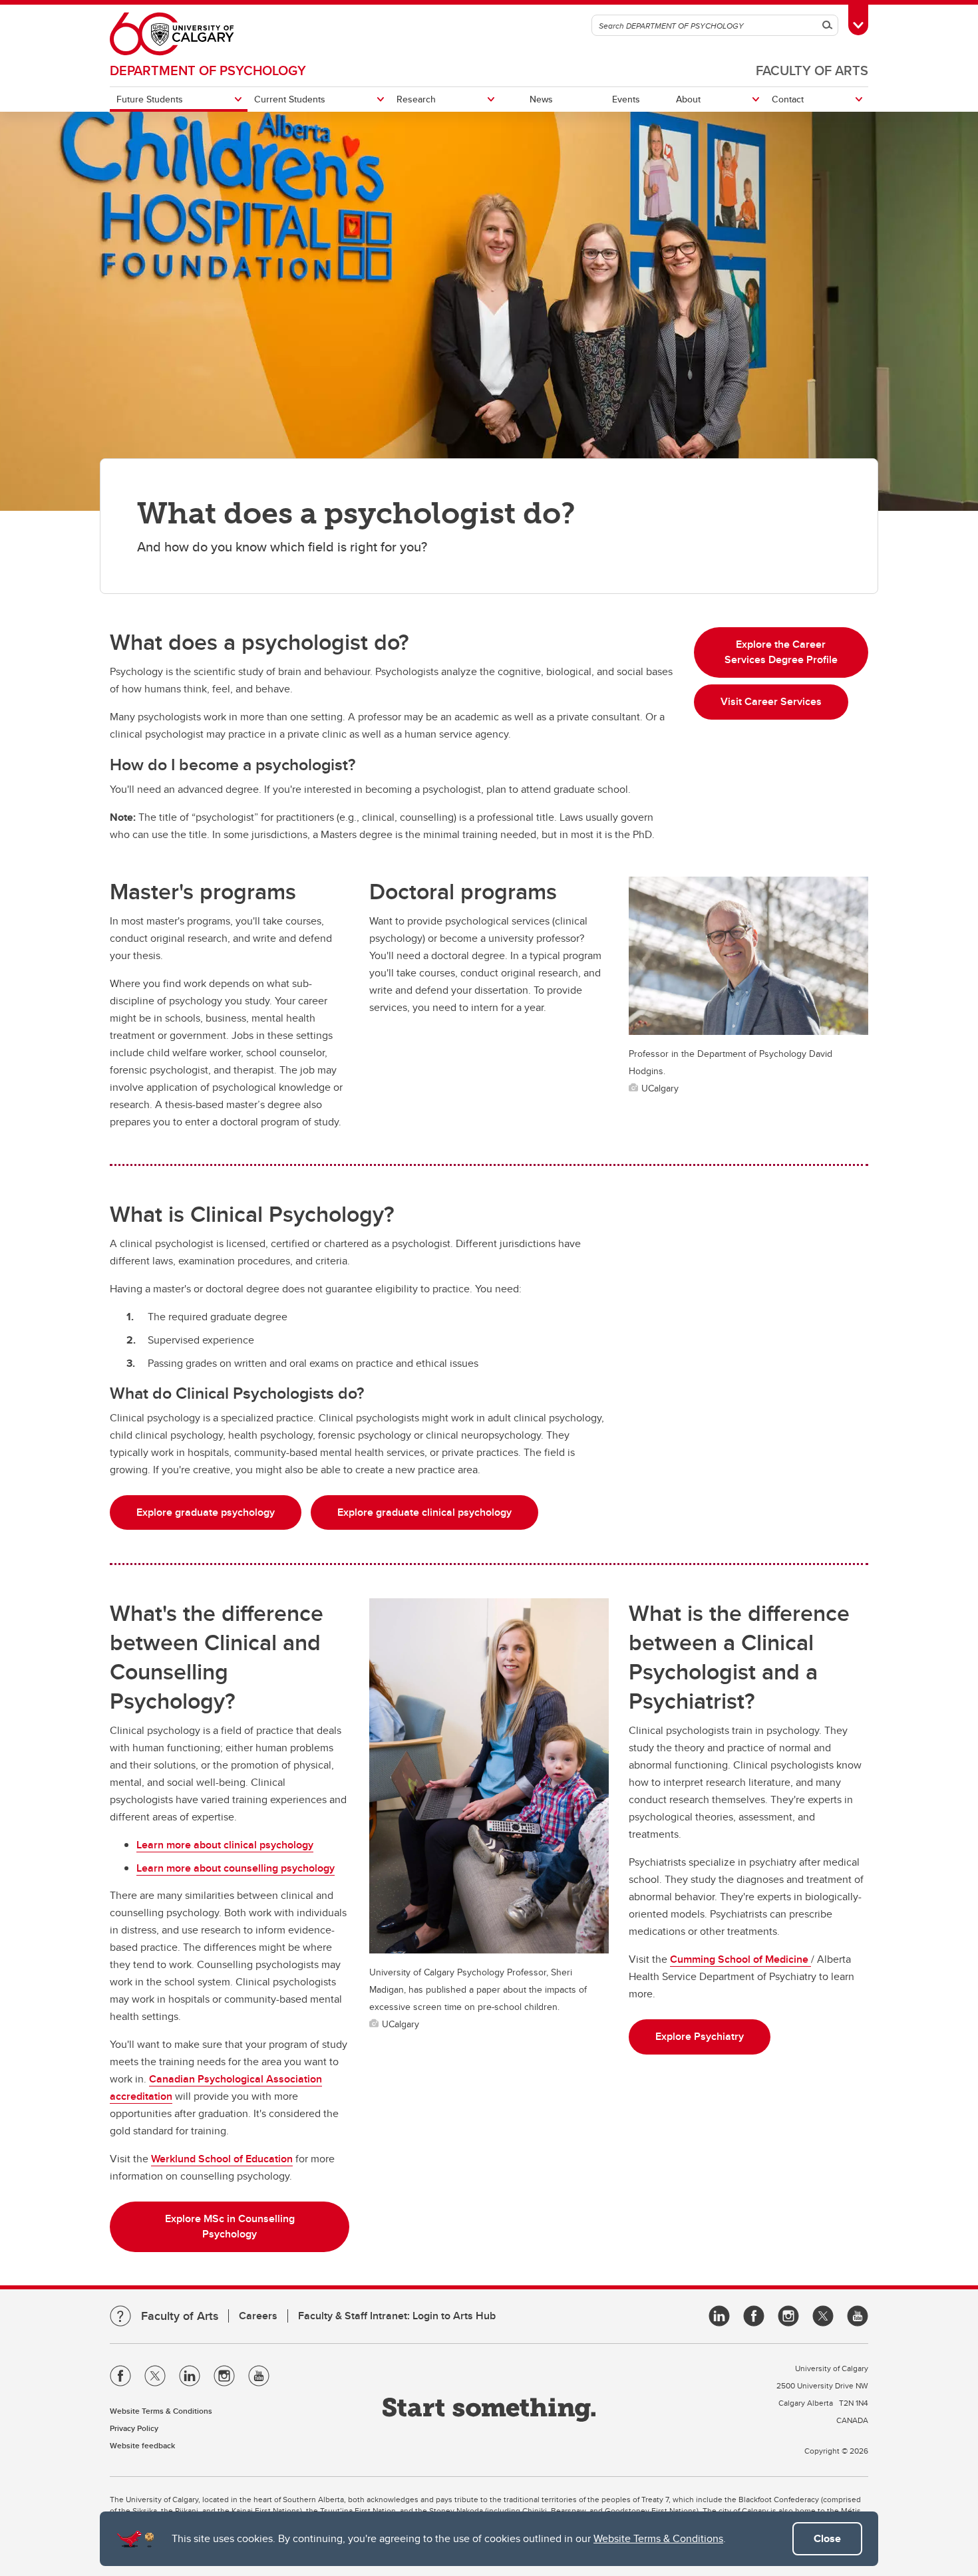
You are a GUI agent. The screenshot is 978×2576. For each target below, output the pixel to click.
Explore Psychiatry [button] (700, 2036)
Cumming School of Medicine (740, 1959)
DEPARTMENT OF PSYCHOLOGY (208, 70)
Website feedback (142, 2445)
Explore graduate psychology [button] (206, 1512)
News (541, 99)
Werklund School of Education (222, 2159)
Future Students (150, 99)
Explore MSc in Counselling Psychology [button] (230, 2226)
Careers (258, 2316)
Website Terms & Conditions (658, 2538)
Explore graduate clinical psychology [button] (424, 1512)
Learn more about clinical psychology (225, 1845)
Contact (788, 99)
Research (416, 99)
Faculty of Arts (812, 70)
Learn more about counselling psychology (236, 1868)
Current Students (290, 99)
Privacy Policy (134, 2428)
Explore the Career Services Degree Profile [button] (781, 652)
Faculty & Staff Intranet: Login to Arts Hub (397, 2316)
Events (626, 99)
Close (827, 2538)
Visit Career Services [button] (771, 701)
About (688, 99)
